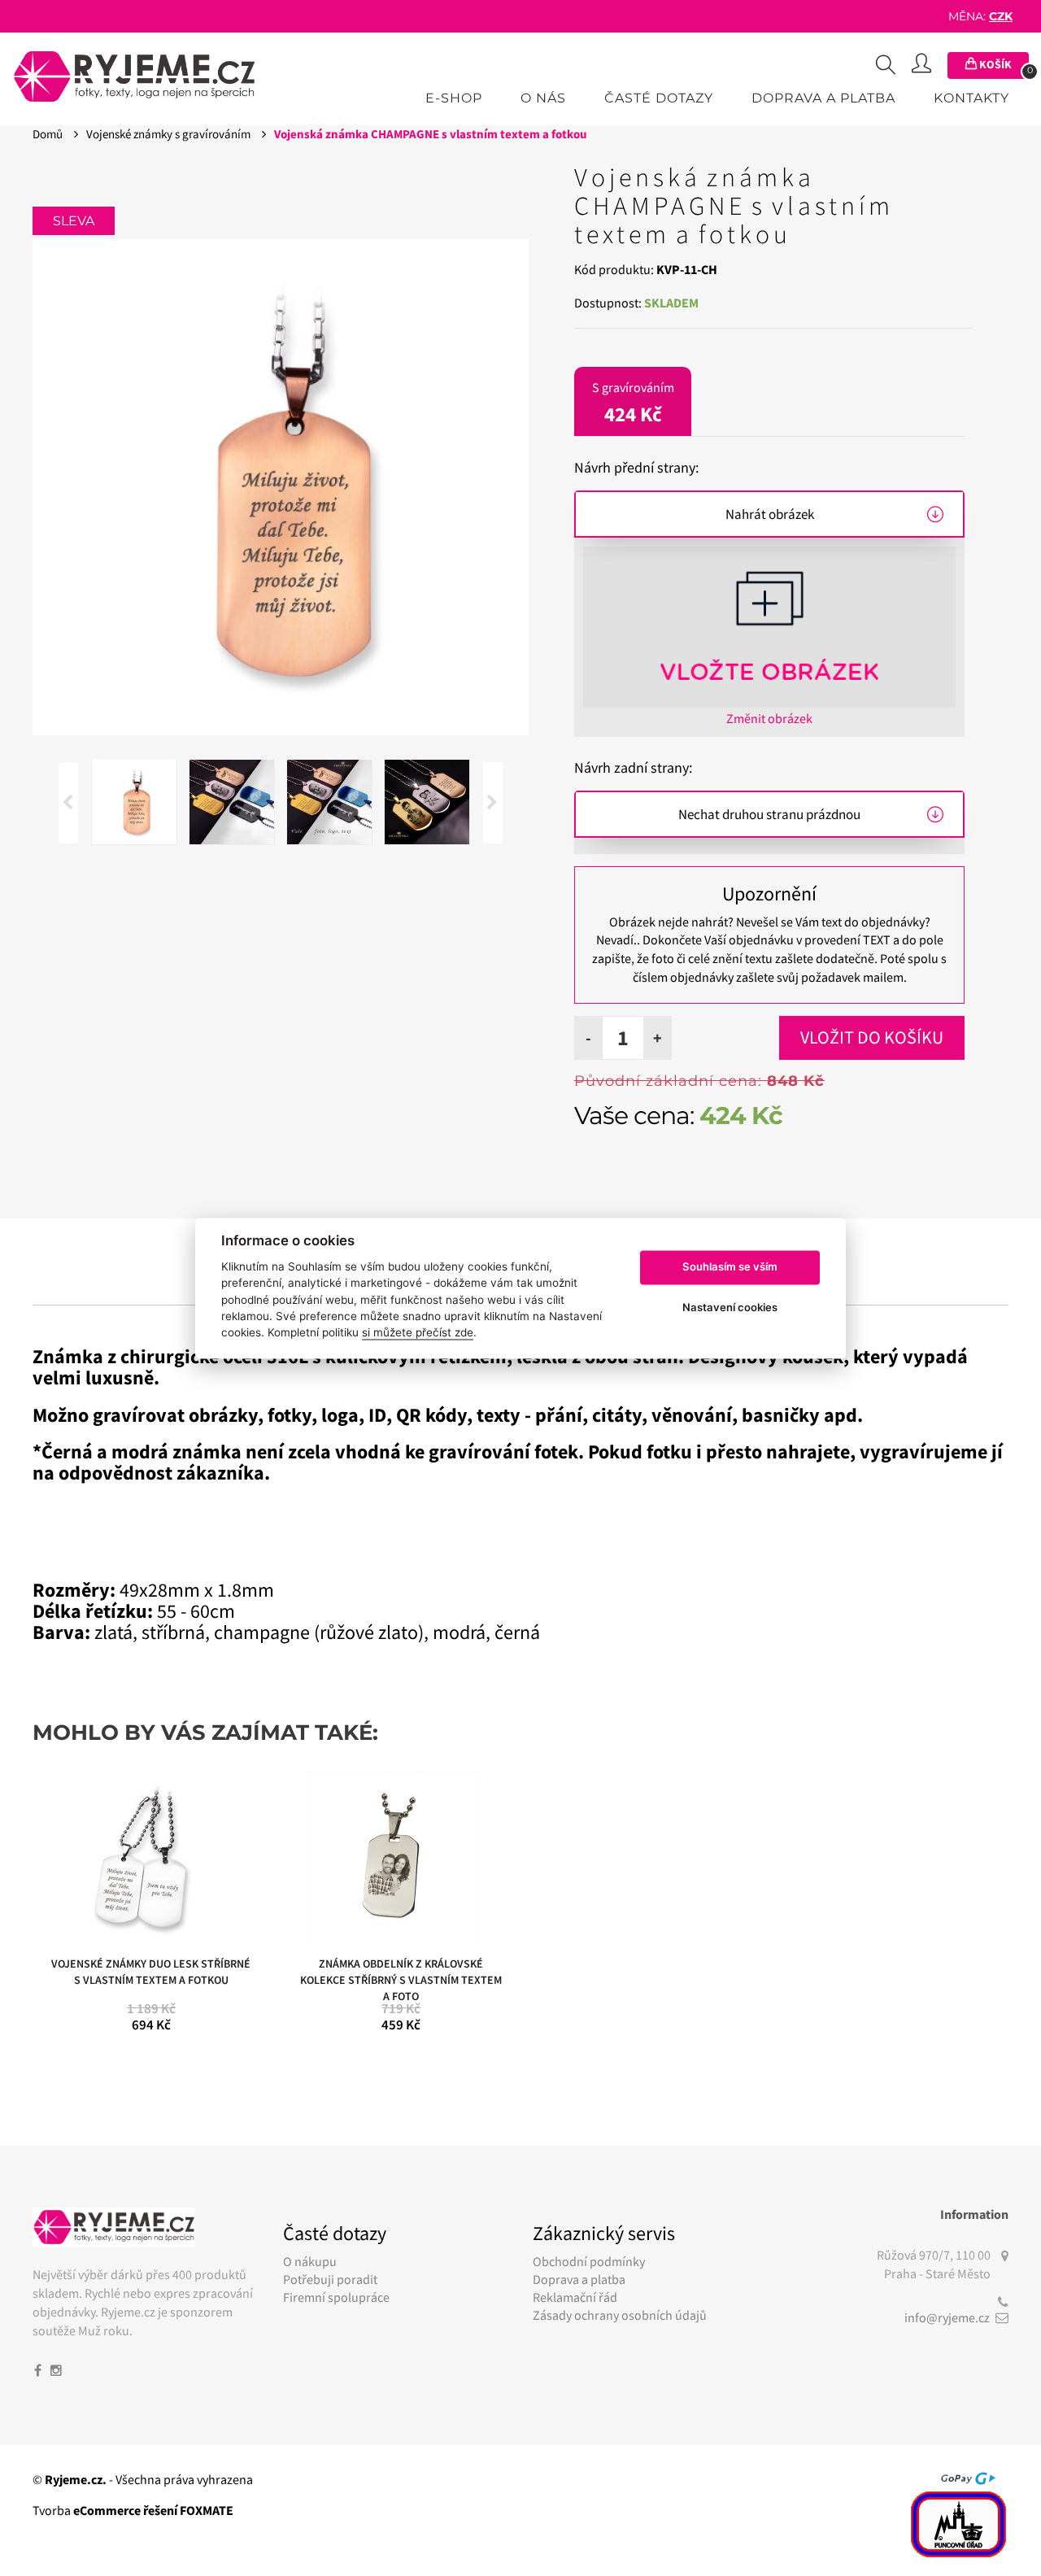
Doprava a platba (823, 98)
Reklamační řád (575, 2297)
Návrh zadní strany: (633, 767)
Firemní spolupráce (336, 2297)
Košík (1003, 66)
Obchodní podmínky (589, 2261)
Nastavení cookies (730, 1308)
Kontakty (971, 98)
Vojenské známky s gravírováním (170, 134)
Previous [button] (68, 803)
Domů (49, 134)
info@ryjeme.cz (947, 2317)
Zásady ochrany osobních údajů (620, 2315)
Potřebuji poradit (330, 2279)
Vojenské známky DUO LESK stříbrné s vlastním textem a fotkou (151, 1972)
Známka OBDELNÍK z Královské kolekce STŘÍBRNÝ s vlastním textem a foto (401, 1976)
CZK (1001, 16)
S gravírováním (633, 403)
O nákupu (310, 2261)
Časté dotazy (659, 98)
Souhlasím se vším (730, 1267)
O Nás (543, 98)
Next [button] (493, 803)
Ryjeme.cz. (76, 2479)
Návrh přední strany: (636, 467)
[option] (281, 487)
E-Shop (454, 98)
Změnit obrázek (769, 718)
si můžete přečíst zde (418, 1333)
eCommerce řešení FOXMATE (153, 2510)
